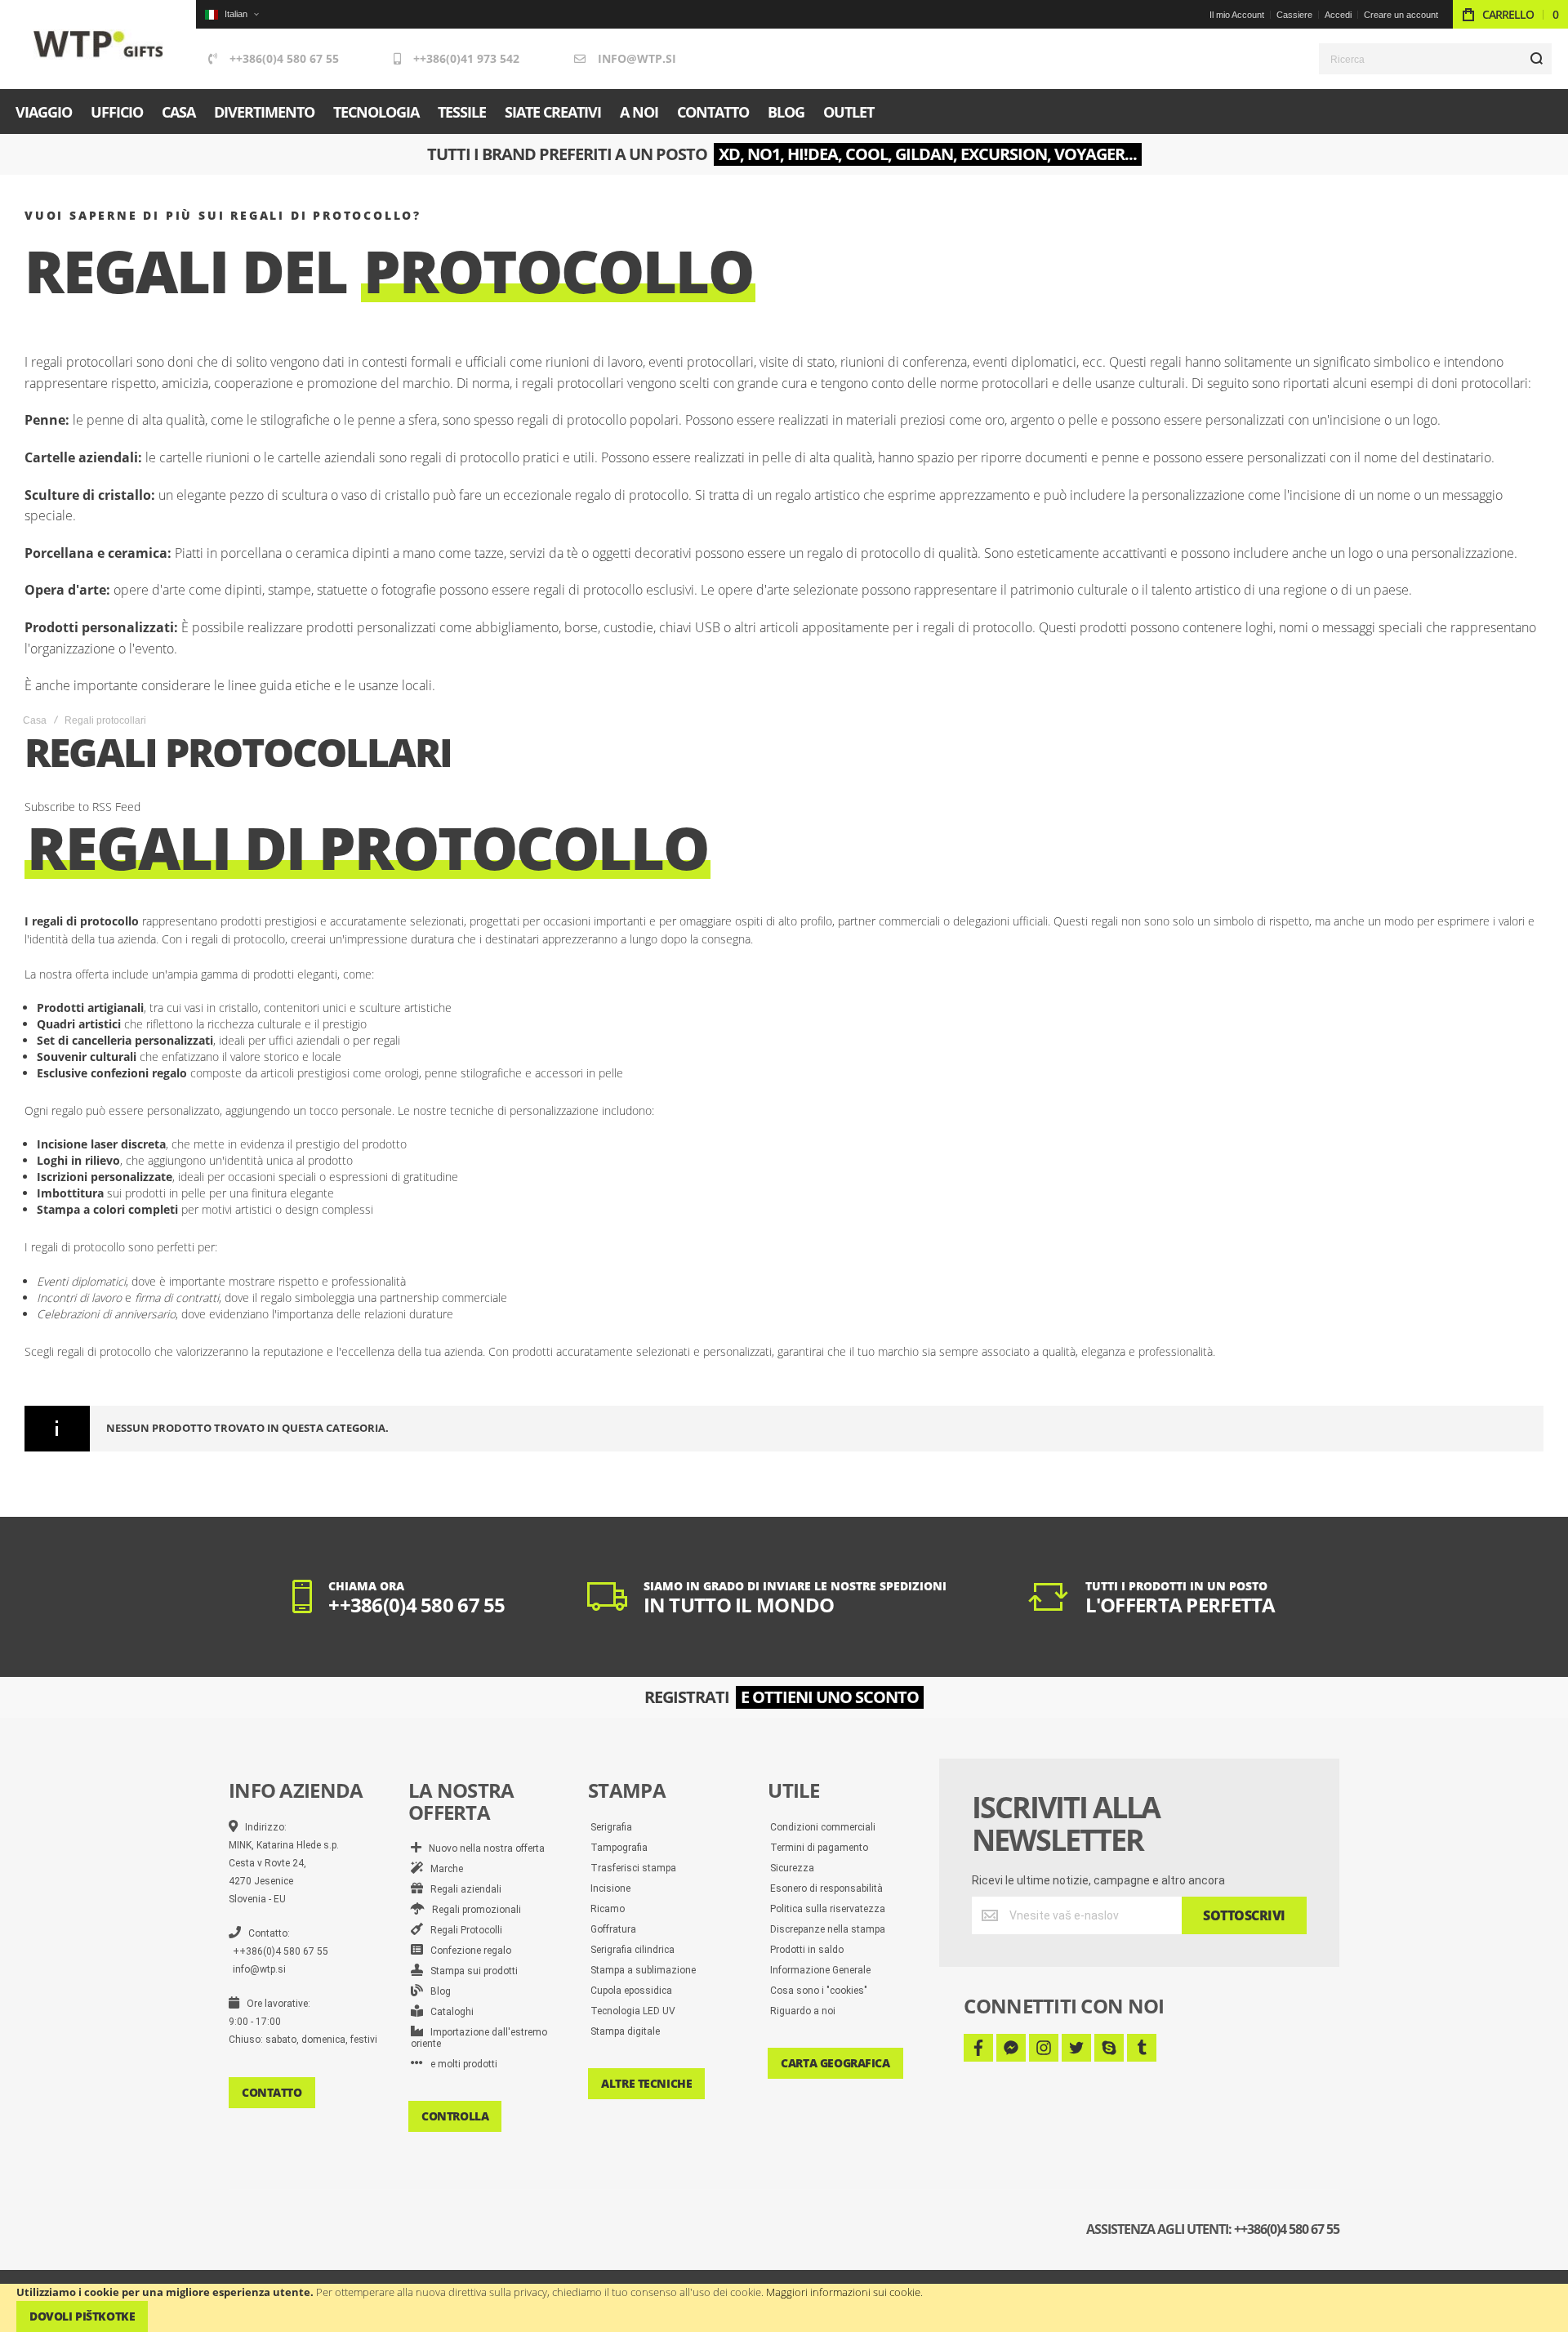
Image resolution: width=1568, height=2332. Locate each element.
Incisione (610, 1888)
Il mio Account (1237, 15)
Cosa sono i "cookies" (819, 1991)
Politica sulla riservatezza (828, 1909)
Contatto (272, 2092)
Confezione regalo (467, 1951)
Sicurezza (792, 1868)
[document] (784, 2308)
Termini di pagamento (819, 1848)
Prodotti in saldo (807, 1950)
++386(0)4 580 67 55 (284, 58)
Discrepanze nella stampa (828, 1929)
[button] (232, 14)
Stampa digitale (625, 2031)
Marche (443, 1869)
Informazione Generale (820, 1970)
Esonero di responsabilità (826, 1888)
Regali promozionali (473, 1910)
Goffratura (613, 1929)
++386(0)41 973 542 (466, 58)
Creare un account (1401, 15)
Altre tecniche (646, 2083)
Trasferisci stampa (633, 1868)
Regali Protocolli (463, 1930)
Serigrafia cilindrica (633, 1950)
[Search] (1536, 59)
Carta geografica (835, 2063)
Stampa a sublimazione (643, 1970)
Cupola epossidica (631, 1991)
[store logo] (98, 45)
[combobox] (1435, 59)
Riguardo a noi (803, 2011)
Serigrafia (611, 1827)
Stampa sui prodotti (470, 1971)
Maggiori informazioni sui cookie (843, 2292)
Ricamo (608, 1909)
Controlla (455, 2116)
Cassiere (1294, 15)
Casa (35, 720)
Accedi (1338, 15)
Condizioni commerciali (823, 1827)
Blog (437, 1991)
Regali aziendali (462, 1889)
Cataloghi (448, 2012)
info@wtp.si (637, 58)
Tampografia (619, 1848)
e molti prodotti (460, 2064)
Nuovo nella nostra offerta (483, 1848)
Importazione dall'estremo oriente (479, 2038)
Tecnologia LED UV (633, 2011)
